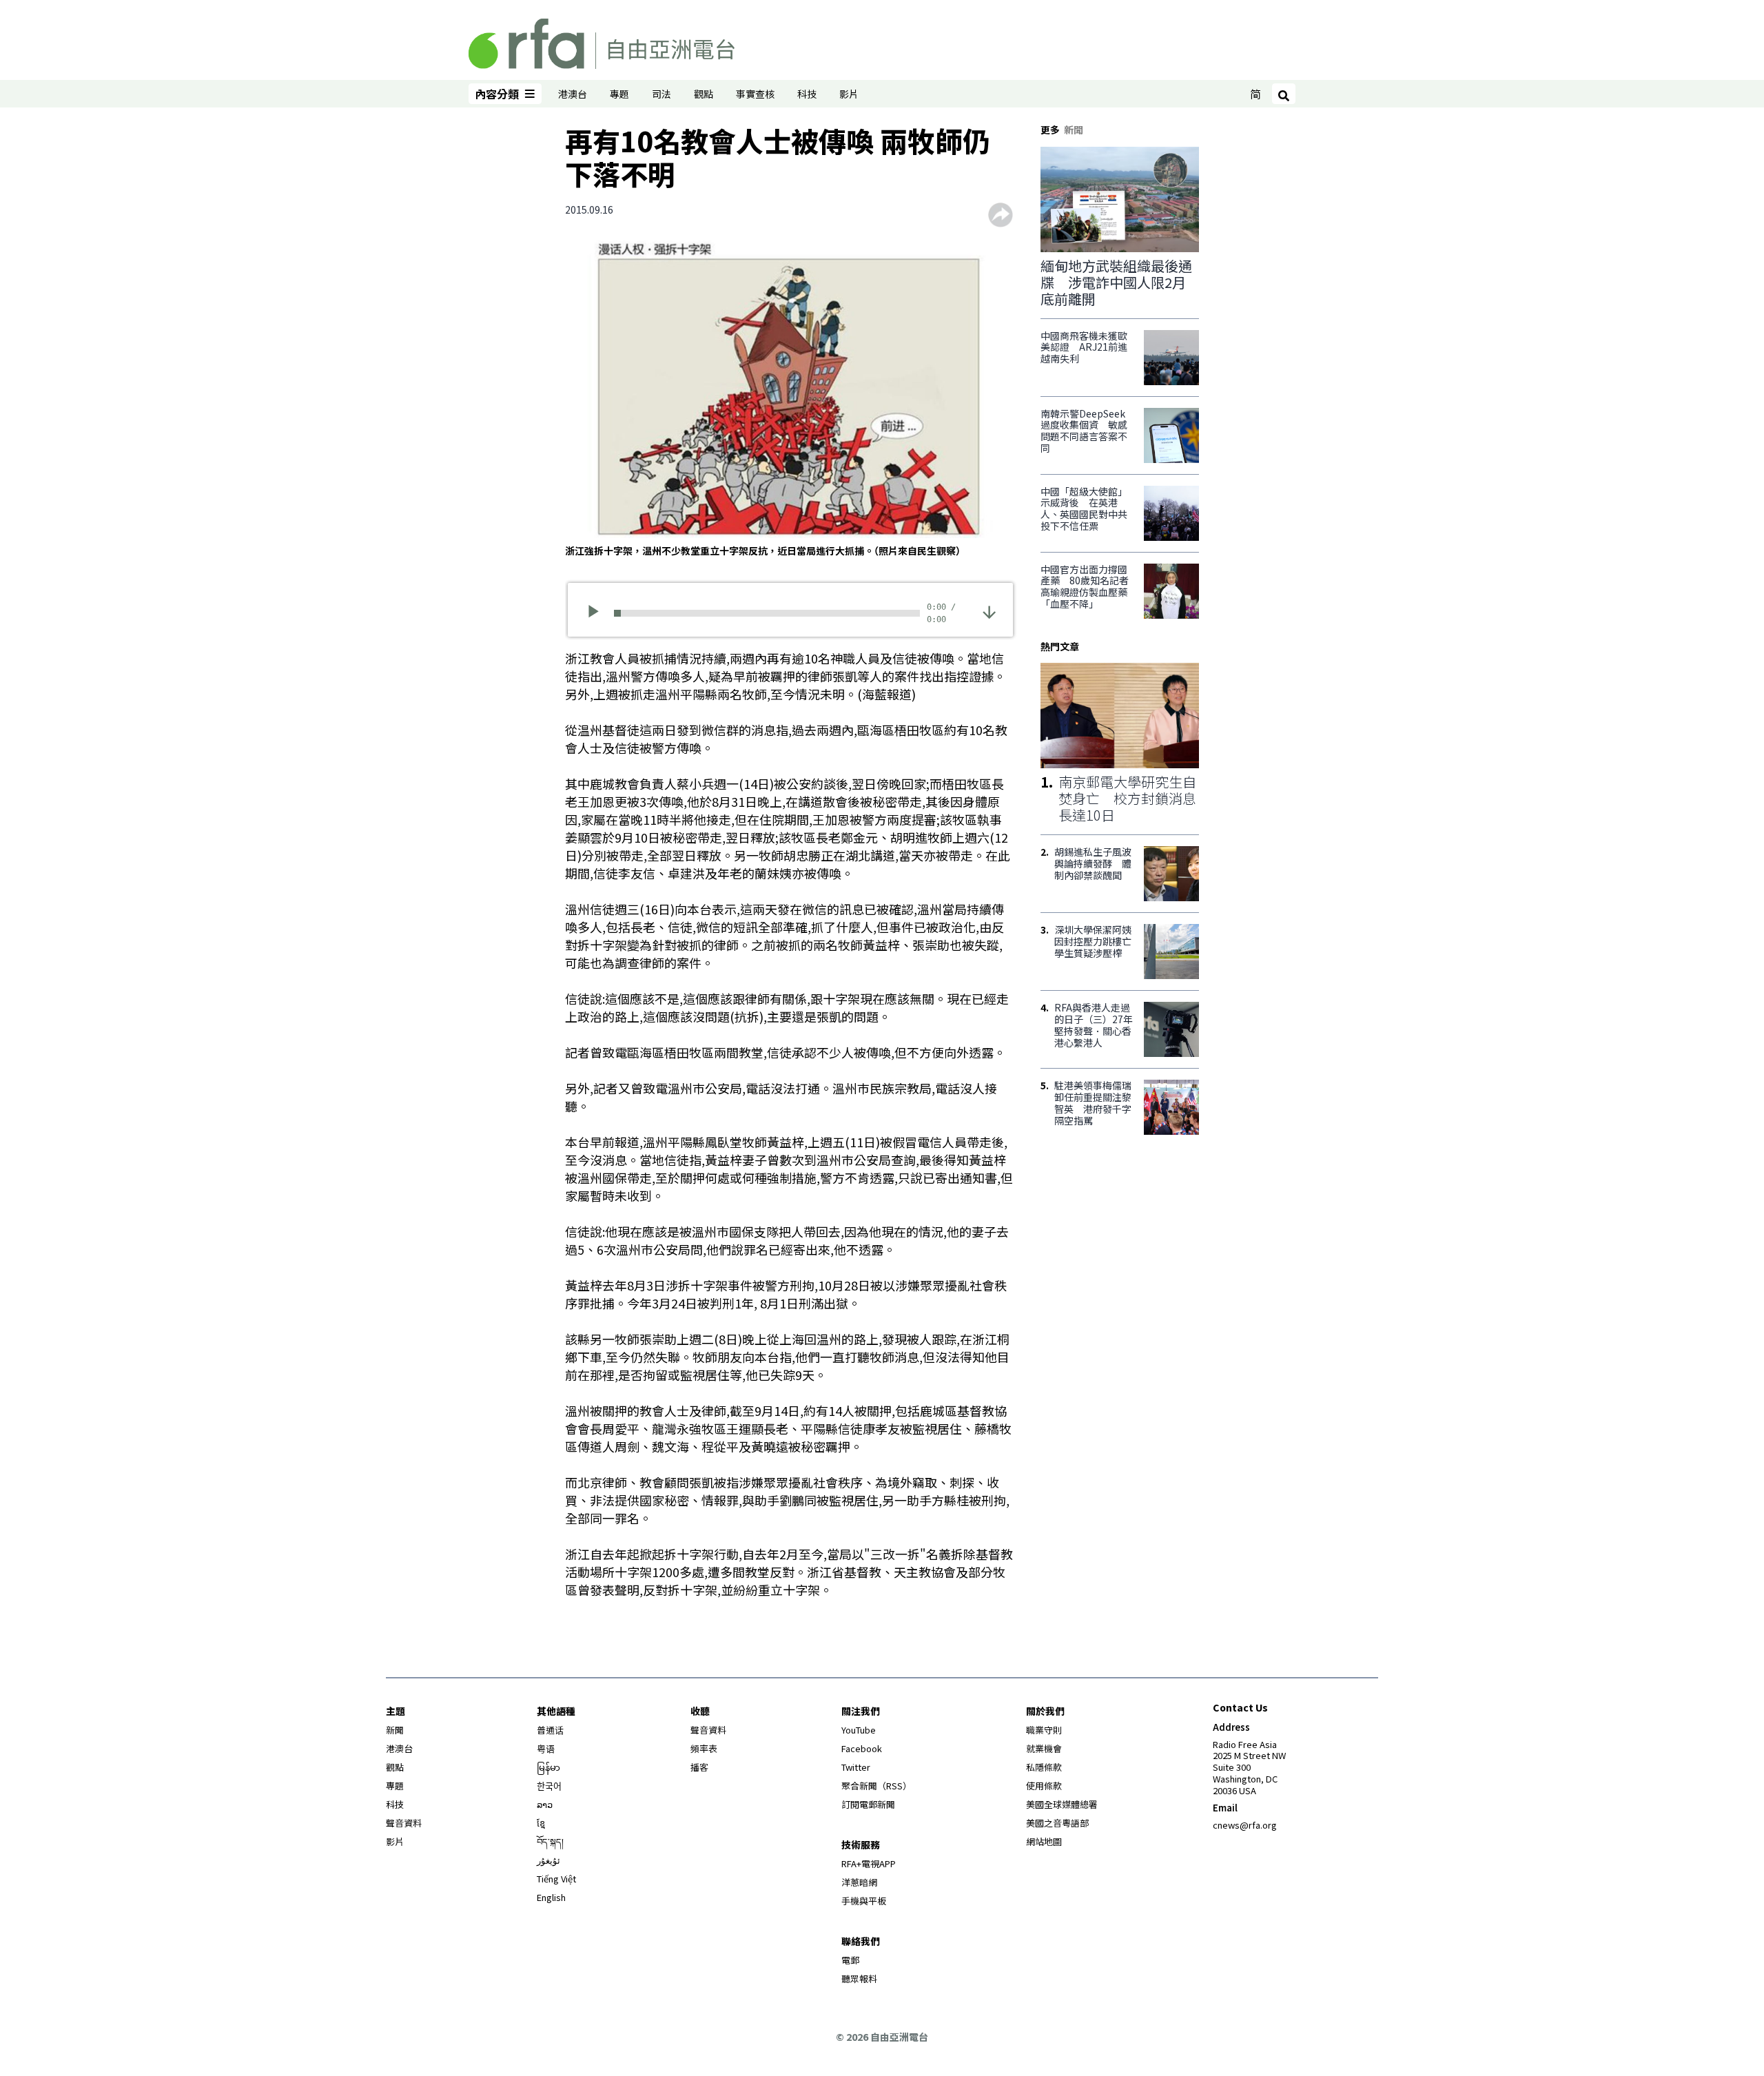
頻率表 (704, 1748)
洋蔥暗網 (859, 1882)
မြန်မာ (548, 1767)
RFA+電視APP (869, 1863)
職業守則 (1044, 1730)
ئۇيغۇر (548, 1860)
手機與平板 (864, 1901)
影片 (849, 94)
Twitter (856, 1767)
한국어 (549, 1786)
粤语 (546, 1748)
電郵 (850, 1960)
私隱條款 (1044, 1767)
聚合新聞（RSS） (876, 1786)
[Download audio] (989, 612)
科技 (807, 94)
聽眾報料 (859, 1979)
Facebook (862, 1748)
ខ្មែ (541, 1823)
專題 (619, 94)
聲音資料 (404, 1823)
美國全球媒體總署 (1062, 1804)
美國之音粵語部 (1057, 1823)
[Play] (598, 613)
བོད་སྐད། (550, 1841)
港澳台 (573, 94)
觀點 (704, 94)
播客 (699, 1767)
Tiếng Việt (556, 1879)
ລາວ (545, 1804)
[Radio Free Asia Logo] (602, 41)
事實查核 (755, 94)
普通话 (550, 1730)
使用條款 (1044, 1786)
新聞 (395, 1730)
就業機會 (1044, 1748)
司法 (661, 94)
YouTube (859, 1730)
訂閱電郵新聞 (868, 1804)
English (551, 1897)
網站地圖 (1044, 1841)
